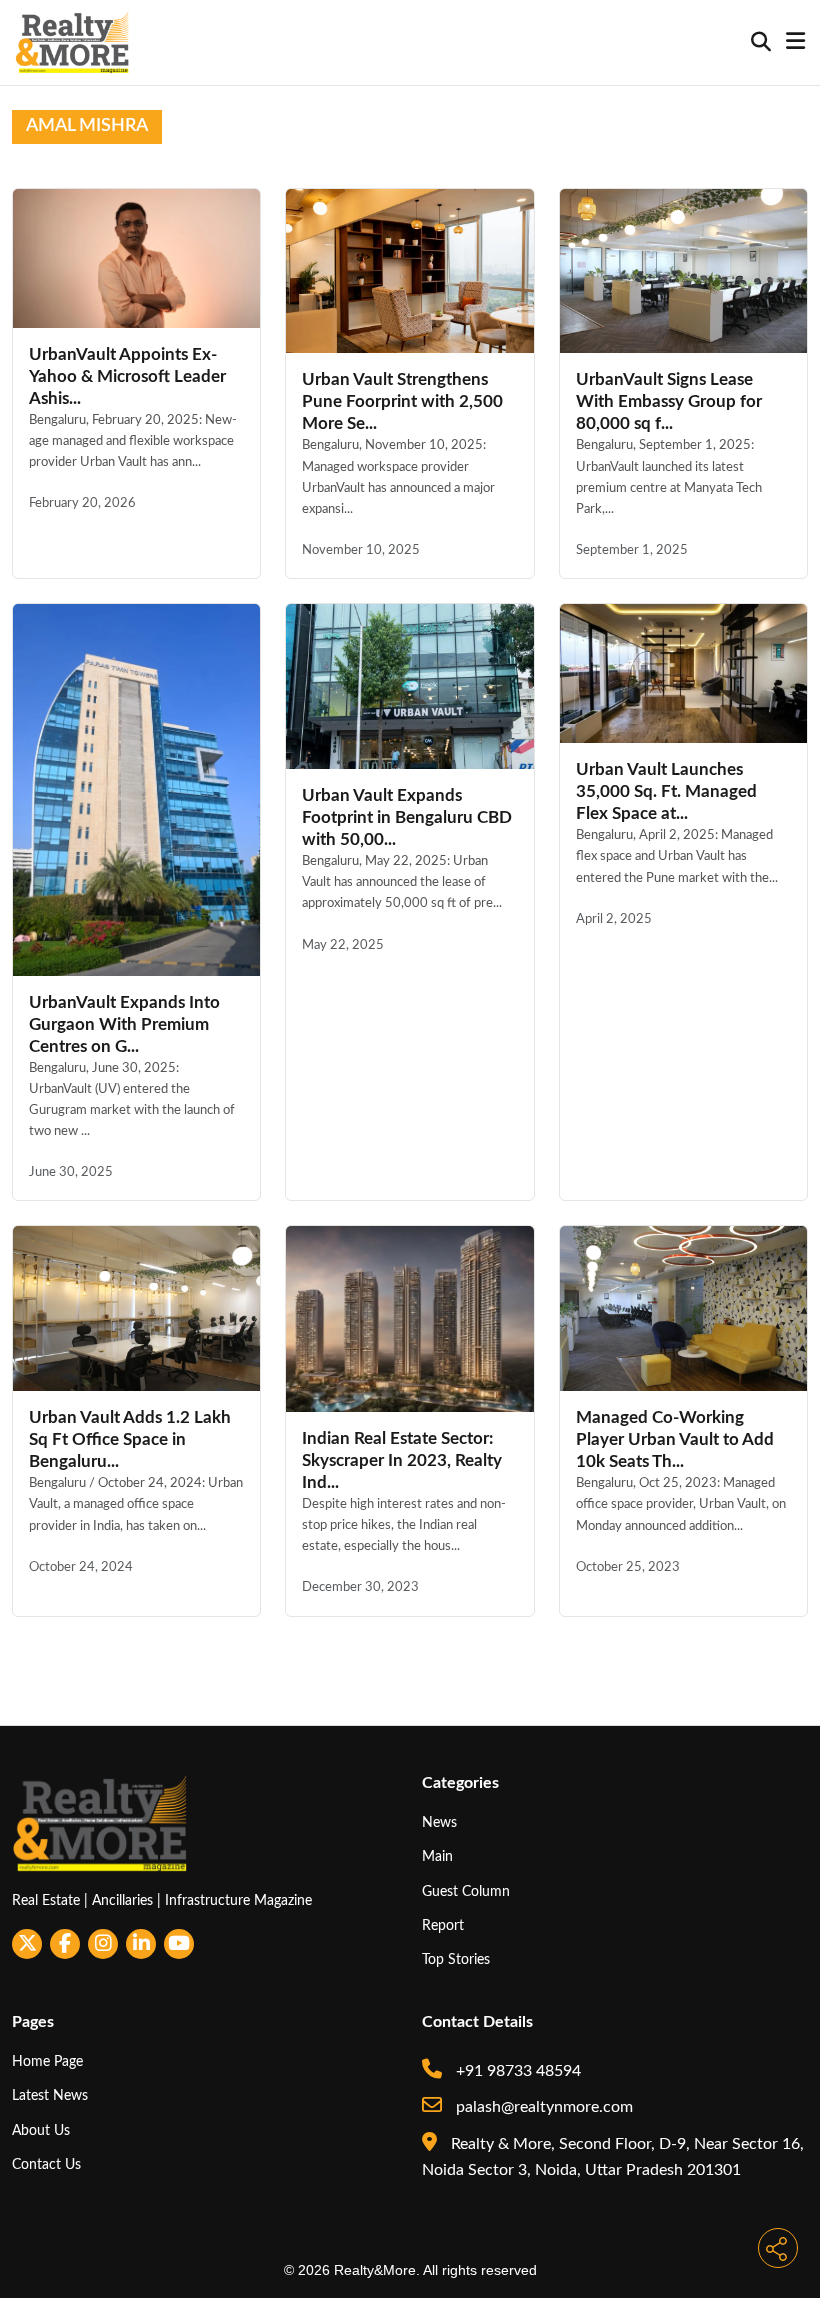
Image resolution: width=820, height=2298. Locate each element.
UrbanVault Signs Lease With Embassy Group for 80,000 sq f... (669, 401)
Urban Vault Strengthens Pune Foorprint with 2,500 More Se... (402, 401)
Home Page (47, 2061)
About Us (41, 2130)
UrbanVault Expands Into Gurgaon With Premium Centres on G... (124, 1024)
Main (437, 1856)
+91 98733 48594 (516, 2071)
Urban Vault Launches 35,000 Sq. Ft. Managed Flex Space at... (666, 791)
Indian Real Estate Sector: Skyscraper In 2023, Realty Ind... (402, 1460)
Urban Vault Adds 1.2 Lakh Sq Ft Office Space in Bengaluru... (130, 1439)
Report (443, 1925)
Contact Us (46, 2164)
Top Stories (456, 1959)
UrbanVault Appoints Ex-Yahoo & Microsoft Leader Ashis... (127, 376)
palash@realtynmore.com (542, 2107)
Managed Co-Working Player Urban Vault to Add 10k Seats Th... (675, 1439)
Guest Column (466, 1891)
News (439, 1822)
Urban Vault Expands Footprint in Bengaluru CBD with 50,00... (407, 817)
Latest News (50, 2095)
